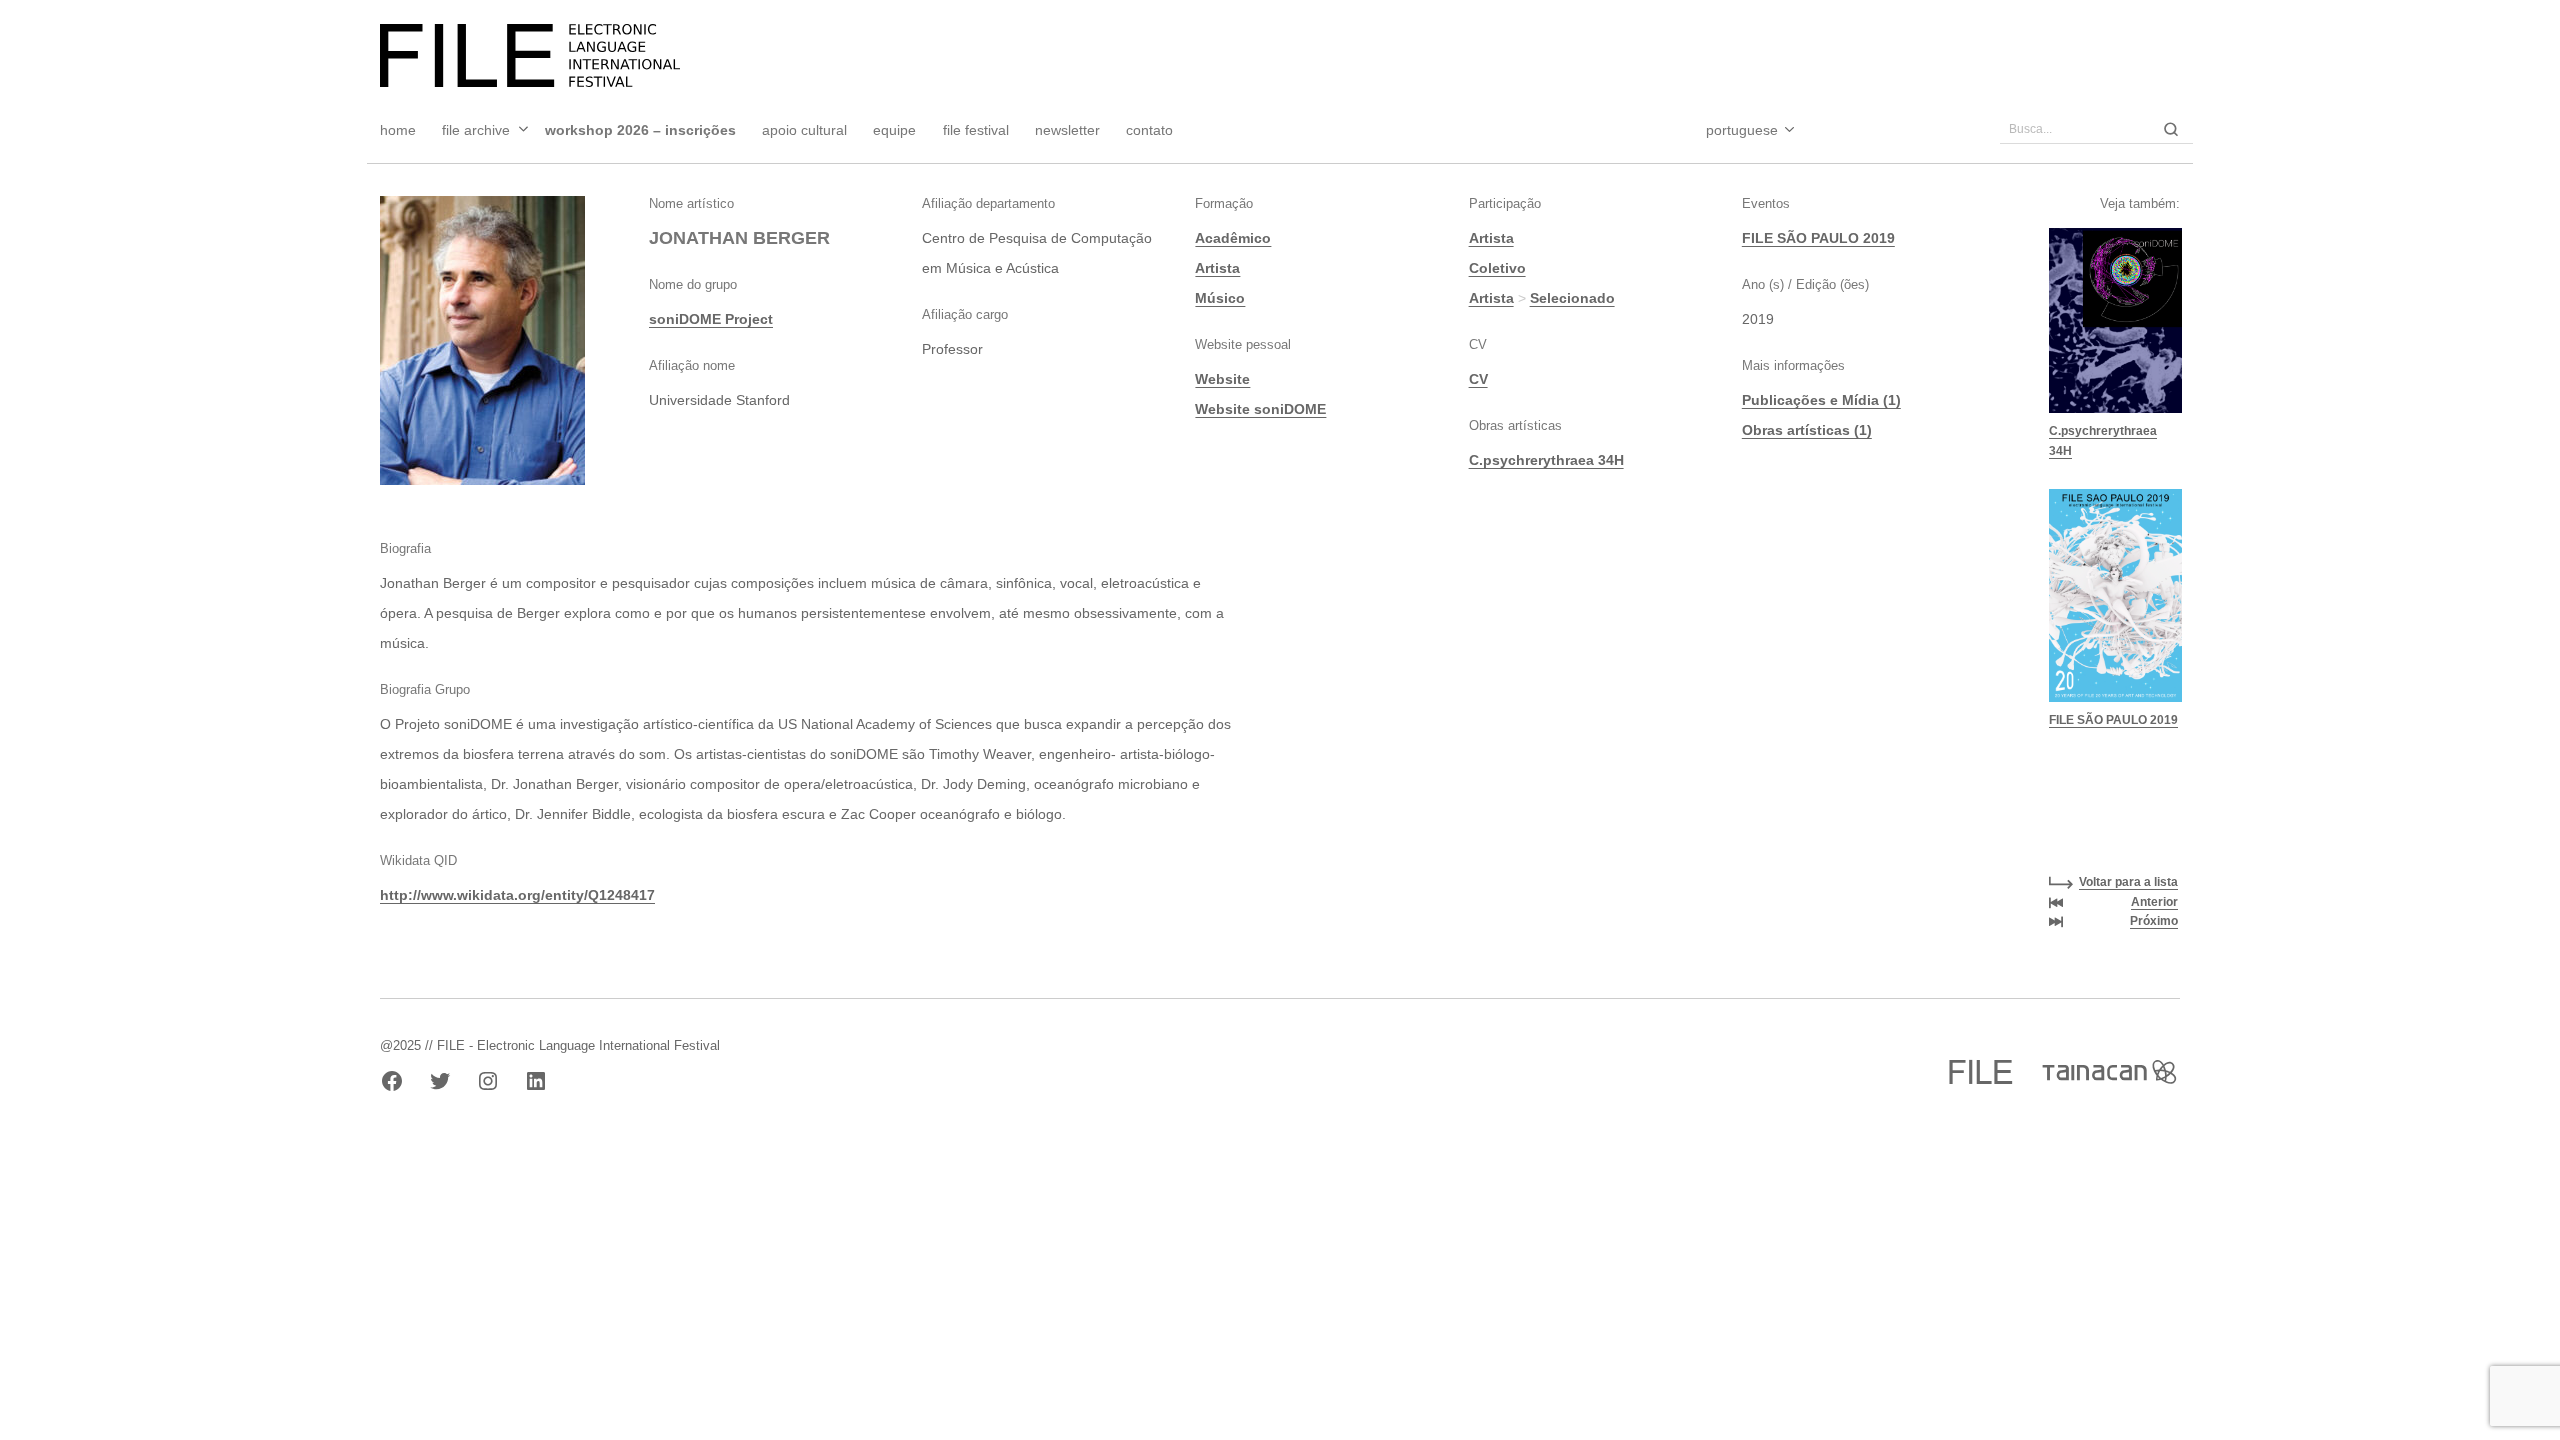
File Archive (476, 130)
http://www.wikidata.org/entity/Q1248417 (517, 895)
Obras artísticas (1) (1807, 430)
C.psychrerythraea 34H (1546, 460)
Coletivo (1497, 268)
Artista (1217, 268)
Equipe (894, 130)
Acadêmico (1233, 238)
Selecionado (1572, 298)
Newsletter (1067, 130)
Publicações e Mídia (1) (1821, 400)
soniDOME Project (711, 319)
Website (1222, 379)
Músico (1220, 298)
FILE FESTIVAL (976, 130)
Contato (1149, 130)
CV (1478, 379)
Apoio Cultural (804, 130)
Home (398, 130)
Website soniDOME (1260, 409)
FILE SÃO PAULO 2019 (1818, 238)
